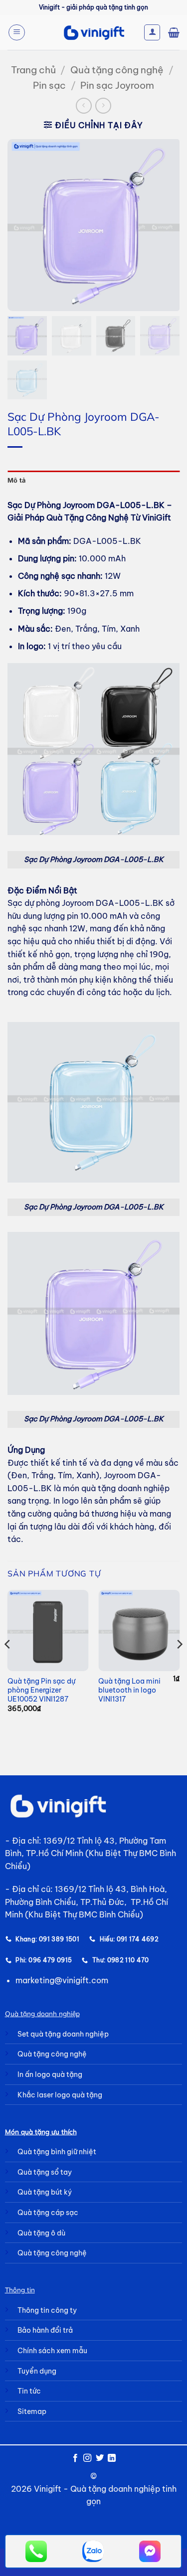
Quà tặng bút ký (45, 2192)
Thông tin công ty (47, 2310)
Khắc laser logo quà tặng (60, 2095)
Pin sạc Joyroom (117, 85)
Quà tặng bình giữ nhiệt (57, 2152)
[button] (17, 32)
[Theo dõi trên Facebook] (75, 2458)
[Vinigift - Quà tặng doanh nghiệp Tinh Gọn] (93, 33)
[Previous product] (103, 105)
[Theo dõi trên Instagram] (87, 2458)
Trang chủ (33, 70)
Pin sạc (49, 85)
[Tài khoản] (152, 32)
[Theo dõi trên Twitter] (100, 2458)
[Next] (179, 1664)
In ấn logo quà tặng (50, 2074)
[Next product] (84, 105)
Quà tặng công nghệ (117, 70)
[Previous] (8, 1664)
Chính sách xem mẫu (52, 2351)
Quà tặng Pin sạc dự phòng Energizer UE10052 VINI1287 (41, 1690)
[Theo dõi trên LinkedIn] (112, 2458)
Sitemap (32, 2411)
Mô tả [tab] (16, 480)
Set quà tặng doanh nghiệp (63, 2034)
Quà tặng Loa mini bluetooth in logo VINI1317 (129, 1690)
